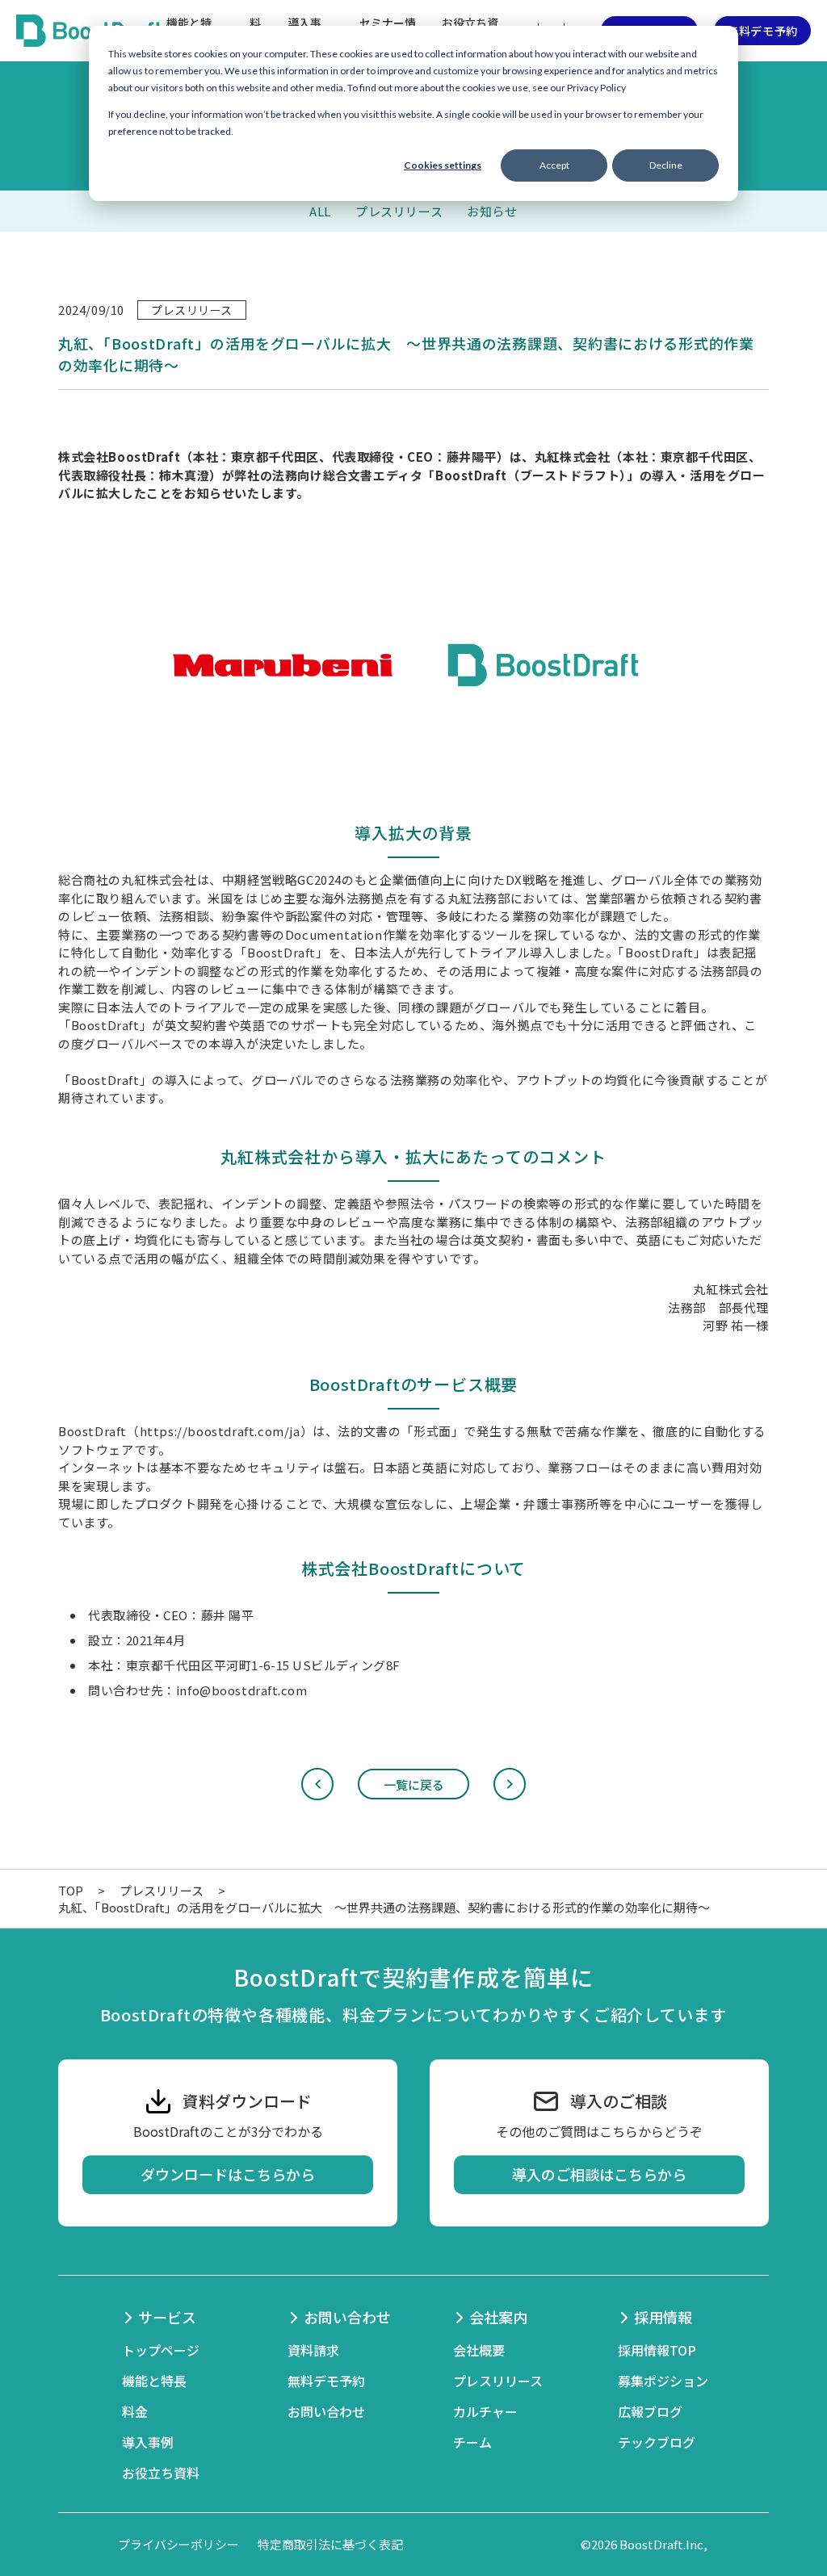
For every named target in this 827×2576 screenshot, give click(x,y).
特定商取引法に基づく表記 (330, 2544)
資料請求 (313, 2350)
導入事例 (148, 2442)
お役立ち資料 (161, 2473)
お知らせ (492, 211)
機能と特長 (154, 2381)
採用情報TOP (657, 2350)
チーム (472, 2442)
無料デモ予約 (762, 31)
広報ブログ (650, 2411)
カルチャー (485, 2411)
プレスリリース (399, 211)
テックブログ (657, 2442)
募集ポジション (663, 2381)
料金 (135, 2411)
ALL (320, 211)
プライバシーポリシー (178, 2544)
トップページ (161, 2350)
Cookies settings (443, 165)
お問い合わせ (326, 2411)
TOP (71, 1890)
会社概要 (479, 2350)
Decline (666, 165)
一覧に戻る (414, 1784)
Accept (554, 165)
